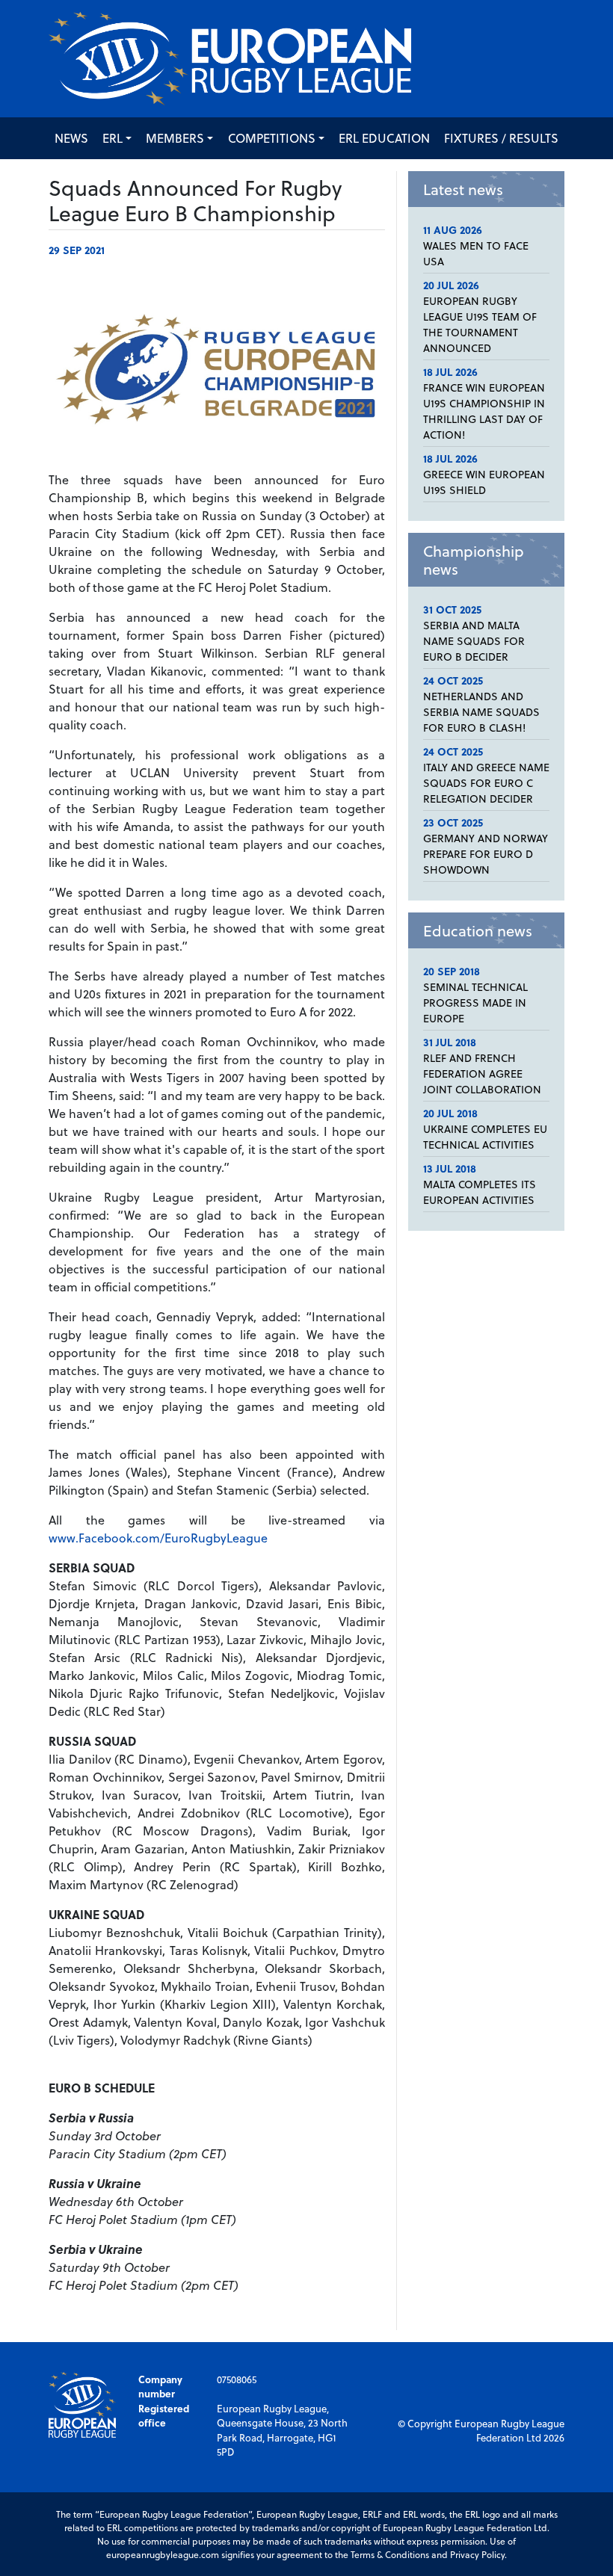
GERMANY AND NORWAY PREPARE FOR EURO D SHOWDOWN (486, 854)
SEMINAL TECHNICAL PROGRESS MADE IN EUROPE (475, 1003)
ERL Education (384, 138)
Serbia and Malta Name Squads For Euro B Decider (474, 641)
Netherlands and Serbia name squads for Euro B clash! (481, 712)
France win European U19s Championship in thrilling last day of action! (484, 411)
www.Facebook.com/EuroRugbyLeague (158, 1538)
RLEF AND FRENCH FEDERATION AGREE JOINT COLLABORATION (482, 1074)
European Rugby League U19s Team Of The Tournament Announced (480, 324)
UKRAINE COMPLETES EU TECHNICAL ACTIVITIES (485, 1137)
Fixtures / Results (501, 138)
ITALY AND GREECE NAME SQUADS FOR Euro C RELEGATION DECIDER (486, 783)
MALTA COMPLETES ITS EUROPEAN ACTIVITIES (480, 1192)
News (71, 138)
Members (175, 138)
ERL (113, 138)
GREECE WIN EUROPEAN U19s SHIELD (484, 482)
